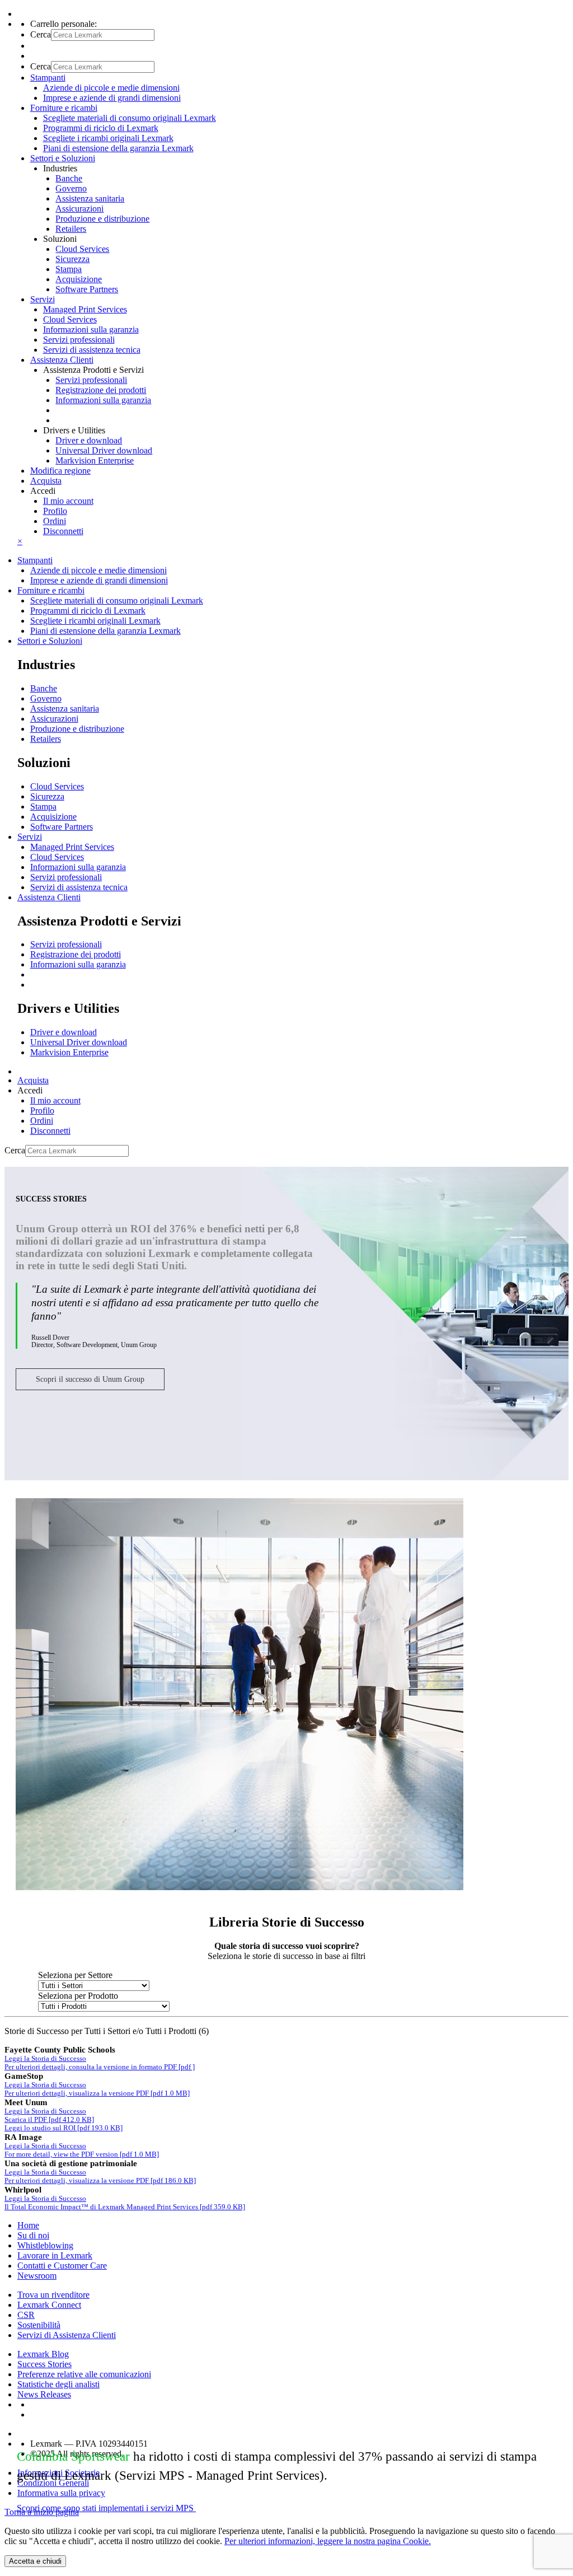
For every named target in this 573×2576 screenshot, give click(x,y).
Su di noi (33, 2235)
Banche (69, 178)
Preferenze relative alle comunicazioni (84, 2374)
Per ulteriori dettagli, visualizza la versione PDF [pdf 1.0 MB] (97, 2093)
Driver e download (89, 440)
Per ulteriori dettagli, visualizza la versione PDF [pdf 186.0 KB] (100, 2181)
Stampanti (35, 560)
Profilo (55, 511)
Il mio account (68, 501)
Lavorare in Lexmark (55, 2255)
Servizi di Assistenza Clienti (67, 2335)
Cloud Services (82, 249)
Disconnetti (63, 531)
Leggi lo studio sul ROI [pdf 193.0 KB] (64, 2128)
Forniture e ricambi (51, 590)
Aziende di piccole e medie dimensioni (111, 88)
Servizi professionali (79, 340)
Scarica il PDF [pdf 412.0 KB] (49, 2120)
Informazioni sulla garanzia (91, 329)
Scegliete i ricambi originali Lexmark (108, 138)
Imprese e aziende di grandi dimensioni (112, 98)
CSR (26, 2315)
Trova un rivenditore (53, 2295)
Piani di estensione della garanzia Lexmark (118, 148)
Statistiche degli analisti (58, 2384)
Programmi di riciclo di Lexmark (101, 128)
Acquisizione (79, 279)
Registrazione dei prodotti (101, 390)
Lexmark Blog (43, 2354)
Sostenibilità (39, 2325)
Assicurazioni (79, 209)
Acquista (46, 481)
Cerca (41, 34)
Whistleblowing (45, 2245)
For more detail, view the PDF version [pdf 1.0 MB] (82, 2154)
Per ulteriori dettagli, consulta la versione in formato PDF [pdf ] (100, 2067)
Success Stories (44, 2364)
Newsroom (37, 2276)
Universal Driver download (104, 450)
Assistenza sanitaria (90, 198)
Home (28, 2225)
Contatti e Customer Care (62, 2266)
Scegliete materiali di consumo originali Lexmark (130, 118)
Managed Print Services (85, 309)
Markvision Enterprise (95, 460)
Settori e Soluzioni (50, 641)
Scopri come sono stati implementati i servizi (105, 2508)
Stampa (69, 269)
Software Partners (87, 289)
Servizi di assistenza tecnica (92, 350)
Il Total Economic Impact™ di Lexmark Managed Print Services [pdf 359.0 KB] (125, 2207)
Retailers (71, 229)
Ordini (55, 521)
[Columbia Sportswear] (239, 1887)
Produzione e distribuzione (102, 219)
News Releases (44, 2394)
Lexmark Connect (49, 2305)
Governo (71, 188)
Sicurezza (72, 259)
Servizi (30, 837)
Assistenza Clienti (49, 897)
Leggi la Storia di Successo (45, 2059)
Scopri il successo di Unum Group (90, 1379)
